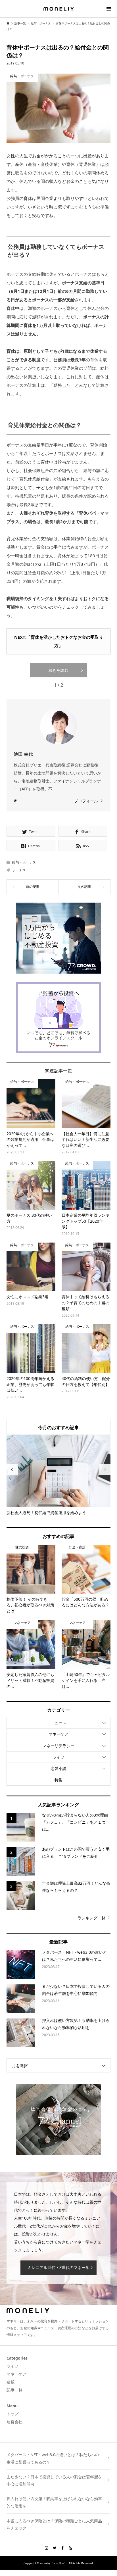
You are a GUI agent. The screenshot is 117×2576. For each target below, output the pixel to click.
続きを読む (58, 670)
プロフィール (86, 801)
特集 (58, 1780)
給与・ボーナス (24, 862)
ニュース (58, 1723)
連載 (11, 2382)
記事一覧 (14, 2390)
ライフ (58, 1757)
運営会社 (14, 2422)
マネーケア (58, 1734)
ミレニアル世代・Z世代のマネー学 (58, 2267)
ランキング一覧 (91, 1918)
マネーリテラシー (58, 1746)
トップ (12, 2414)
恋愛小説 (58, 1768)
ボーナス (19, 870)
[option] (59, 1475)
